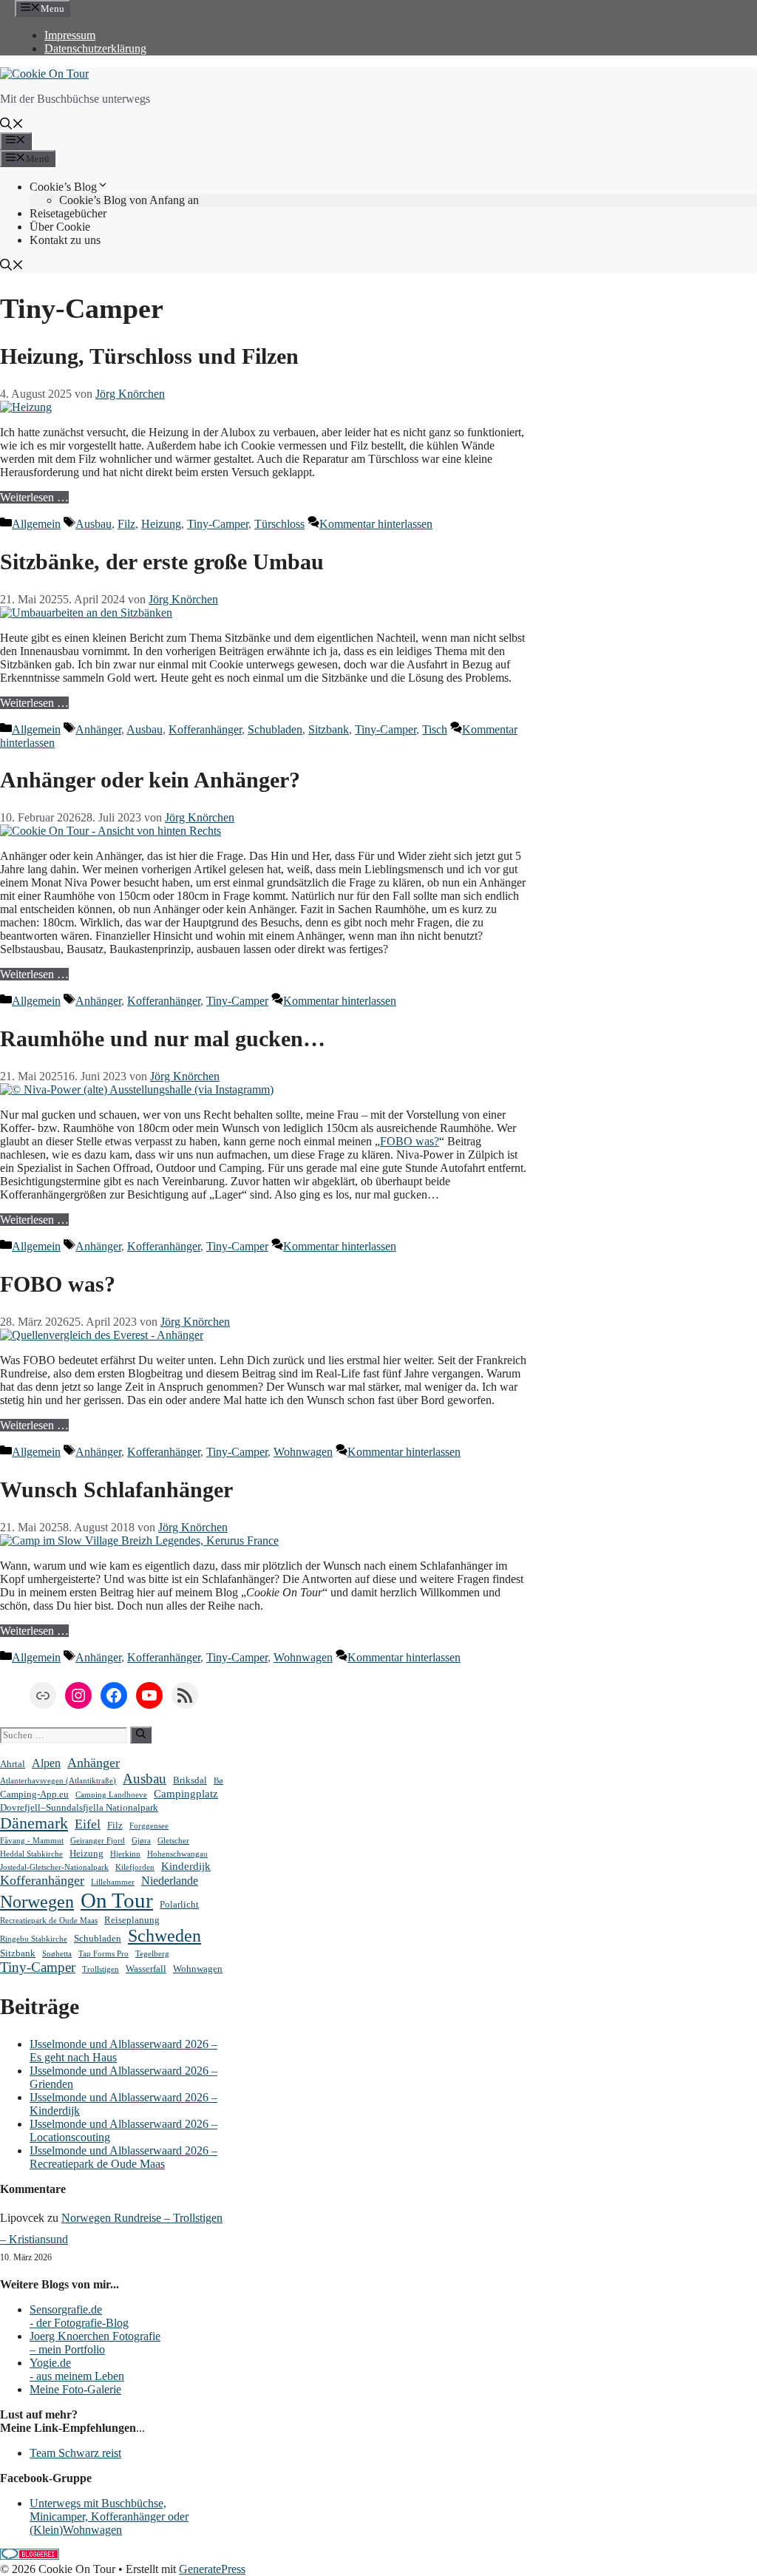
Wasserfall (146, 1969)
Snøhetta (57, 1954)
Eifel (88, 1824)
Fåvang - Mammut (32, 1841)
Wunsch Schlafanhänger (116, 1489)
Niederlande (170, 1881)
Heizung (161, 524)
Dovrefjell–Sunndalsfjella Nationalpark (79, 1807)
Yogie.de (50, 2363)
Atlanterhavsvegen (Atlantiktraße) (58, 1781)
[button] (12, 125)
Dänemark (34, 1823)
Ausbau (94, 524)
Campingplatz (186, 1794)
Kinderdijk (186, 1866)
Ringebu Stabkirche (34, 1939)
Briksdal (190, 1780)
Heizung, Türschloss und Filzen (149, 356)
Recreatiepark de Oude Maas (49, 1921)
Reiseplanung (132, 1920)
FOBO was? (410, 1141)
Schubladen (275, 729)
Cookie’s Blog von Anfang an (129, 200)
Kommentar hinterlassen (376, 524)
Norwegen (37, 1902)
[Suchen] (141, 1735)
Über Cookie (60, 227)
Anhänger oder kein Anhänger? (150, 780)
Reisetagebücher (68, 213)
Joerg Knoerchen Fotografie (95, 2336)
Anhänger (98, 729)
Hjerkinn (125, 1854)
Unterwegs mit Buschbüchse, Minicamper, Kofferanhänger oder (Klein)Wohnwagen (109, 2516)
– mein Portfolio (67, 2349)
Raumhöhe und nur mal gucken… (163, 1038)
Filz (126, 524)
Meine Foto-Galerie (75, 2389)
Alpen (46, 1763)
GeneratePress (212, 2569)
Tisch (435, 729)
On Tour (117, 1900)
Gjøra (141, 1841)
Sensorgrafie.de (66, 2309)
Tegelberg (152, 1954)
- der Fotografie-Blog (79, 2323)
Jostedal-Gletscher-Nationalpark (54, 1867)
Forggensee (149, 1826)
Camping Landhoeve (111, 1795)
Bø (218, 1781)
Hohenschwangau (177, 1854)
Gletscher (173, 1841)
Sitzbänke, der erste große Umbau (162, 562)
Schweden (164, 1936)
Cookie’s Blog (63, 187)
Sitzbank (329, 729)
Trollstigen (101, 1969)
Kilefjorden (135, 1867)
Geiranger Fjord (98, 1841)
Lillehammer (113, 1882)
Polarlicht (179, 1904)
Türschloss (279, 524)
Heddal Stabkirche (31, 1854)
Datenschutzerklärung (95, 48)
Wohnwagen (303, 1452)
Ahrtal (13, 1764)
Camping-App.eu (34, 1794)
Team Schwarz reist (75, 2453)
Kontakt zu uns (65, 240)
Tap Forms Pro (103, 1954)
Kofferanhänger (205, 729)
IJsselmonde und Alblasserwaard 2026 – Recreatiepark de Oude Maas (123, 2157)
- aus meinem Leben (77, 2376)
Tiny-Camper (218, 524)
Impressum (70, 35)
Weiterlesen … (34, 497)
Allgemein (36, 524)
